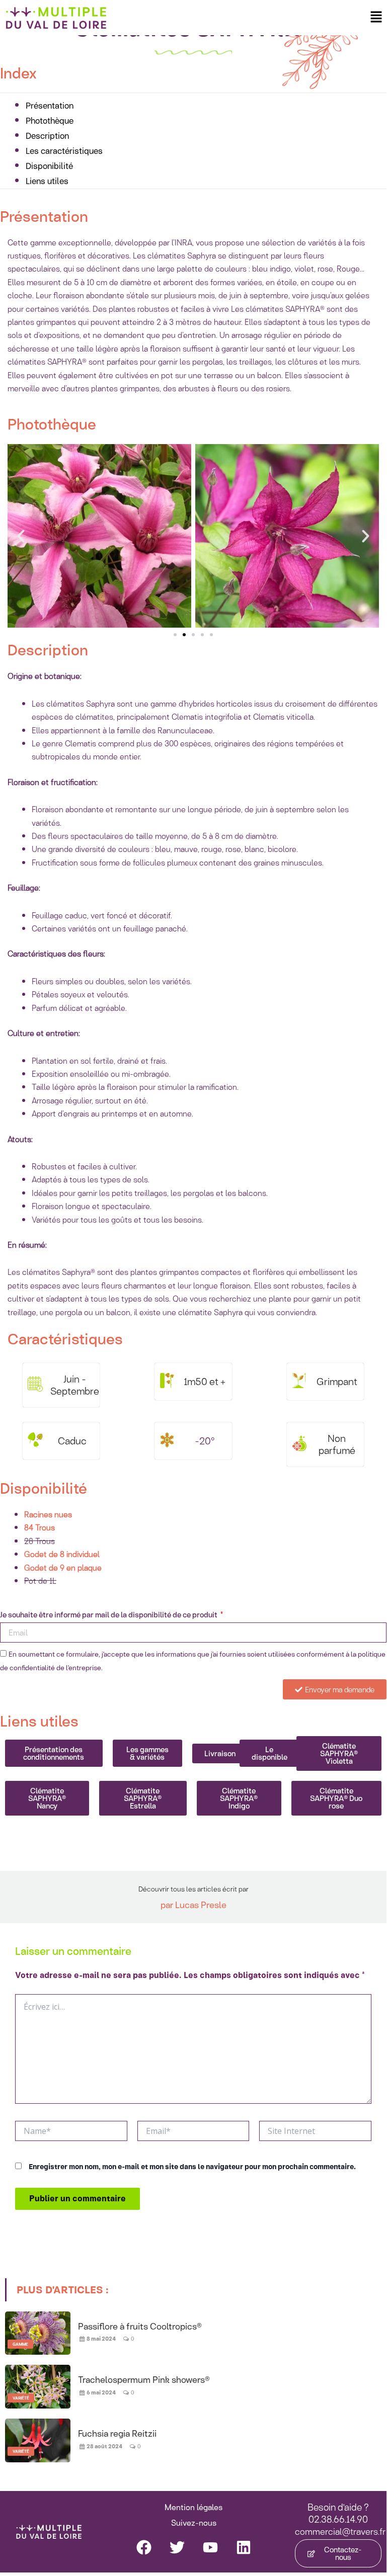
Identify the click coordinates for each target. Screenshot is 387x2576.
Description (47, 136)
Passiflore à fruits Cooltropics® (140, 2326)
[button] (376, 17)
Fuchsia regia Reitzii (117, 2433)
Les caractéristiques (64, 151)
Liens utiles (47, 181)
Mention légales (193, 2507)
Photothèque (50, 120)
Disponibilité (49, 166)
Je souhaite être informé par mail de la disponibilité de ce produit (109, 1615)
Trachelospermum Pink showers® (144, 2379)
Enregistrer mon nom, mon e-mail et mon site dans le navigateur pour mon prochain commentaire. (192, 2167)
